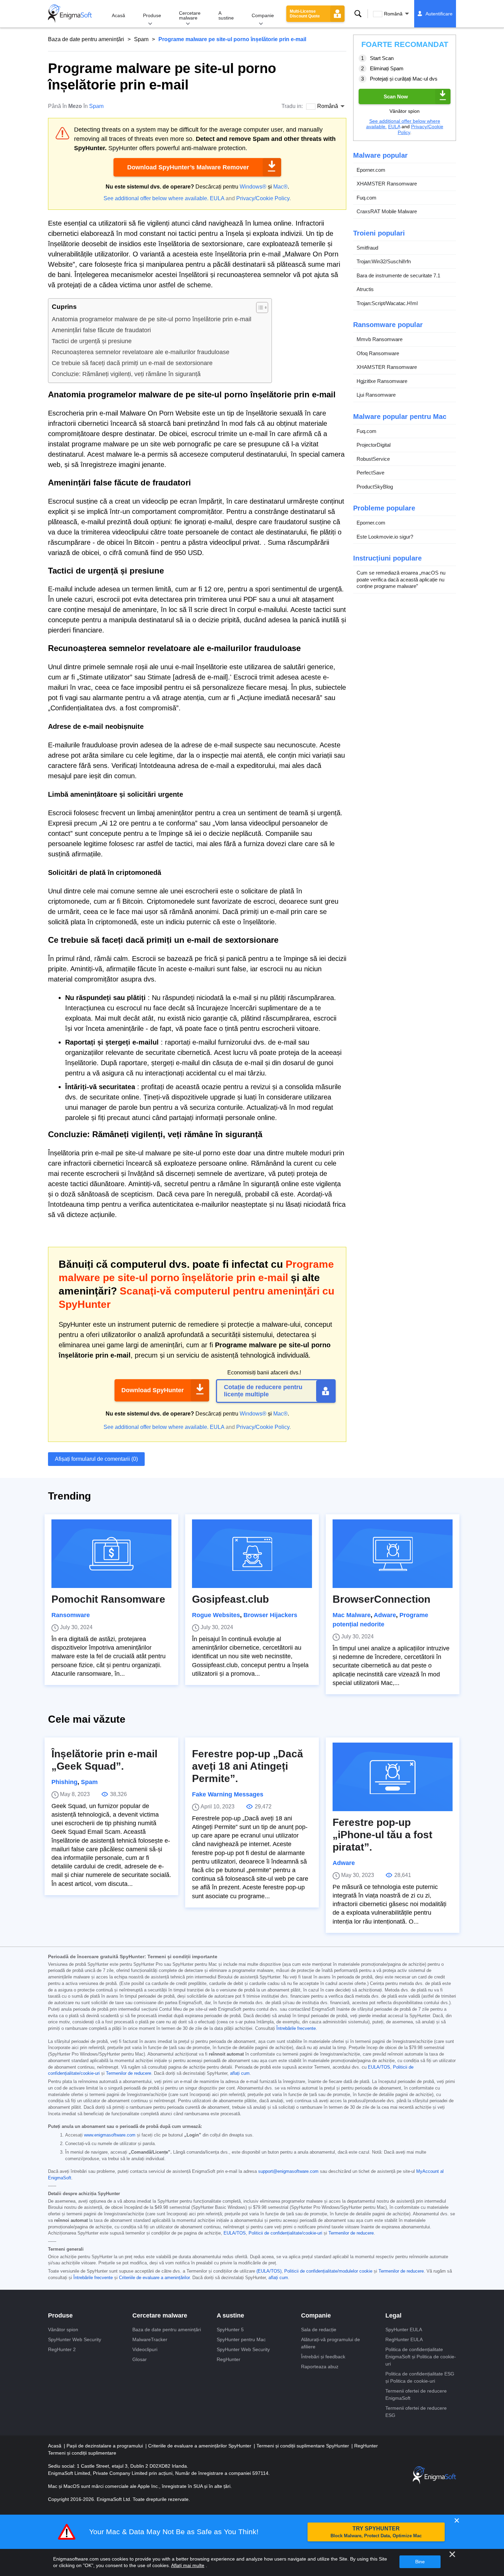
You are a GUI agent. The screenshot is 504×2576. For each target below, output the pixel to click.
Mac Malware (352, 1615)
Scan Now (396, 96)
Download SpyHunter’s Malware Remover (188, 167)
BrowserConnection (381, 1599)
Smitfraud (367, 248)
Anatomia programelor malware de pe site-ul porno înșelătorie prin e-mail (152, 319)
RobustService (373, 459)
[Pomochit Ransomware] (111, 1554)
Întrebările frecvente (296, 2029)
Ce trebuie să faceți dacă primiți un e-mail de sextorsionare (132, 363)
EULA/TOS (379, 2067)
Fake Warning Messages (228, 1794)
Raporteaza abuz (320, 2367)
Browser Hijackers (270, 1615)
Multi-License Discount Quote (305, 14)
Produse (152, 15)
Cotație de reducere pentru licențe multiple (263, 1391)
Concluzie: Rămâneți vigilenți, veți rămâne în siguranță (126, 374)
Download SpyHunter (153, 1390)
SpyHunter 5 (230, 2330)
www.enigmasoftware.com (110, 2135)
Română (393, 14)
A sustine (226, 15)
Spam (141, 39)
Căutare (358, 14)
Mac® (280, 187)
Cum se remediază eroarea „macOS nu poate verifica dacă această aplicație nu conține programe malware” (401, 579)
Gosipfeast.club (230, 1599)
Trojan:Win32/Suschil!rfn (384, 261)
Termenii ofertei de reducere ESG (416, 2412)
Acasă (118, 15)
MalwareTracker (150, 2339)
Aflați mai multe (188, 2565)
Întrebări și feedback (323, 2357)
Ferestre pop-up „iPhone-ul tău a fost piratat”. (382, 1835)
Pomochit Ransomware (108, 1599)
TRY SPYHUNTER (376, 2532)
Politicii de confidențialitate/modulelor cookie (328, 2271)
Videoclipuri (145, 2349)
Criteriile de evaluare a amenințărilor (154, 2278)
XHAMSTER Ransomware (387, 184)
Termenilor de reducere (129, 2073)
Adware (385, 1615)
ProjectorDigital (374, 445)
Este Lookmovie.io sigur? (385, 537)
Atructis (365, 289)
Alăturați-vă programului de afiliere (331, 2343)
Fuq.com (367, 198)
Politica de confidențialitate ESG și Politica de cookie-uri (420, 2377)
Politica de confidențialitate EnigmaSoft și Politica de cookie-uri (421, 2357)
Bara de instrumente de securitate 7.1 (398, 275)
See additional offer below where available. (156, 198)
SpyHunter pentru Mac (241, 2339)
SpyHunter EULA (404, 2330)
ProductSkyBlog (375, 487)
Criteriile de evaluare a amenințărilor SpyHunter (200, 2446)
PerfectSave (370, 473)
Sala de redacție (319, 2330)
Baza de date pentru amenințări (86, 39)
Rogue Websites (216, 1615)
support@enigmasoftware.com (288, 2171)
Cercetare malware (190, 15)
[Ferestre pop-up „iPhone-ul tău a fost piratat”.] (393, 1777)
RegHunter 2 (62, 2349)
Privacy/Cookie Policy (263, 198)
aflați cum (240, 2073)
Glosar (140, 2359)
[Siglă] (70, 14)
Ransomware (71, 1615)
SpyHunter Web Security (75, 2339)
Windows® (253, 187)
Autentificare (439, 14)
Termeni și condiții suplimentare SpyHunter (303, 2446)
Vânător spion (63, 2330)
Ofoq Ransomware (378, 353)
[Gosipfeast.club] (252, 1554)
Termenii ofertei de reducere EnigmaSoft (416, 2394)
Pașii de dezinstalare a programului (105, 2446)
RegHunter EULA (404, 2339)
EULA (217, 198)
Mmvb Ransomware (380, 339)
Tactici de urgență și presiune (92, 341)
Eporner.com (371, 170)
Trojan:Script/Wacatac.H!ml (387, 303)
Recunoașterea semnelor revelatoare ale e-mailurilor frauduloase (141, 352)
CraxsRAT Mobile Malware (387, 211)
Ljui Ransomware (376, 395)
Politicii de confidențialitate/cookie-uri (285, 2233)
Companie (263, 15)
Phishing (64, 1782)
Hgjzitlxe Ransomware (382, 381)
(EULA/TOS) (269, 2271)
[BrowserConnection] (393, 1554)
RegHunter (229, 2359)
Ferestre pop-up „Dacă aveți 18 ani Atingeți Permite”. (248, 1766)
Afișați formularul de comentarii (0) (96, 1459)
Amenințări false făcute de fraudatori (101, 330)
